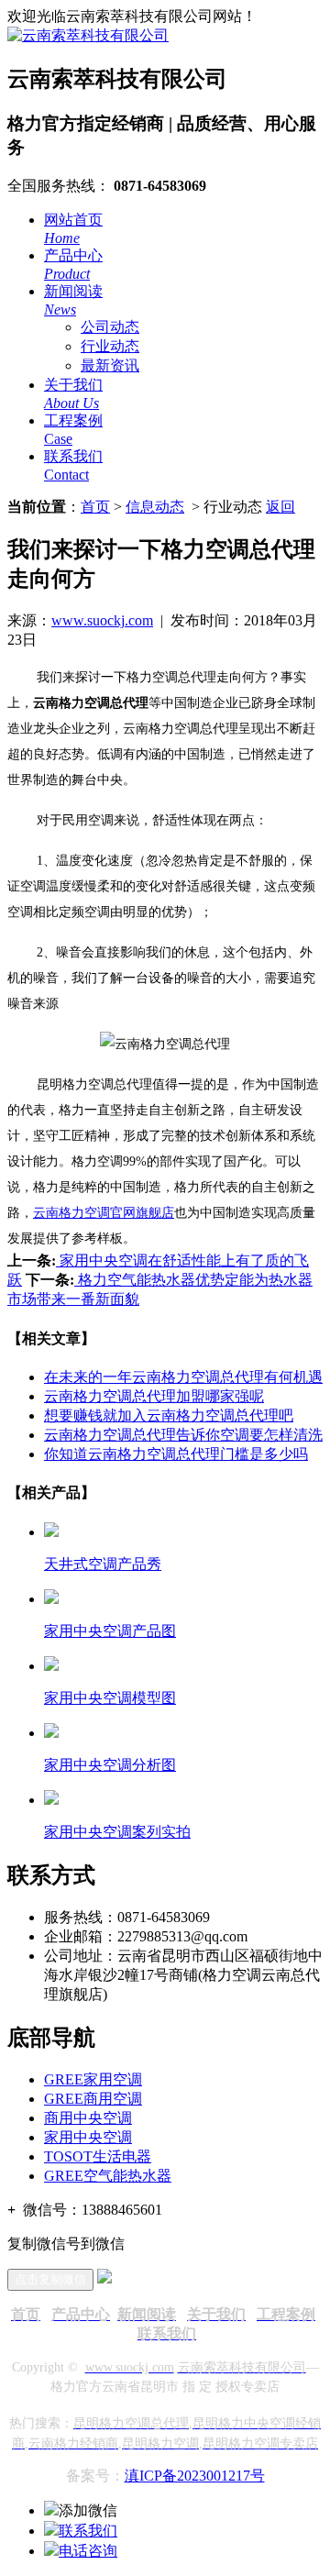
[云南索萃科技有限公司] (88, 35)
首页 (95, 507)
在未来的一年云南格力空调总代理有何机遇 (183, 1377)
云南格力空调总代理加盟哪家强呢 (154, 1396)
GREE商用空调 (93, 2099)
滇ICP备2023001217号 (195, 2476)
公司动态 (110, 327)
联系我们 (88, 2531)
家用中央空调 (88, 2137)
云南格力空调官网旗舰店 (104, 1213)
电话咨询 (88, 2551)
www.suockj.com (102, 620)
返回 (280, 507)
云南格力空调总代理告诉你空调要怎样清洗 (183, 1435)
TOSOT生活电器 (98, 2156)
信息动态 (155, 507)
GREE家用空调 (93, 2079)
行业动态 (110, 346)
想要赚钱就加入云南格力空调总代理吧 (169, 1415)
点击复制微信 (50, 2279)
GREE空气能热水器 (108, 2176)
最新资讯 (110, 365)
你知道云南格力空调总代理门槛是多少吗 (176, 1454)
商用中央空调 (88, 2118)
